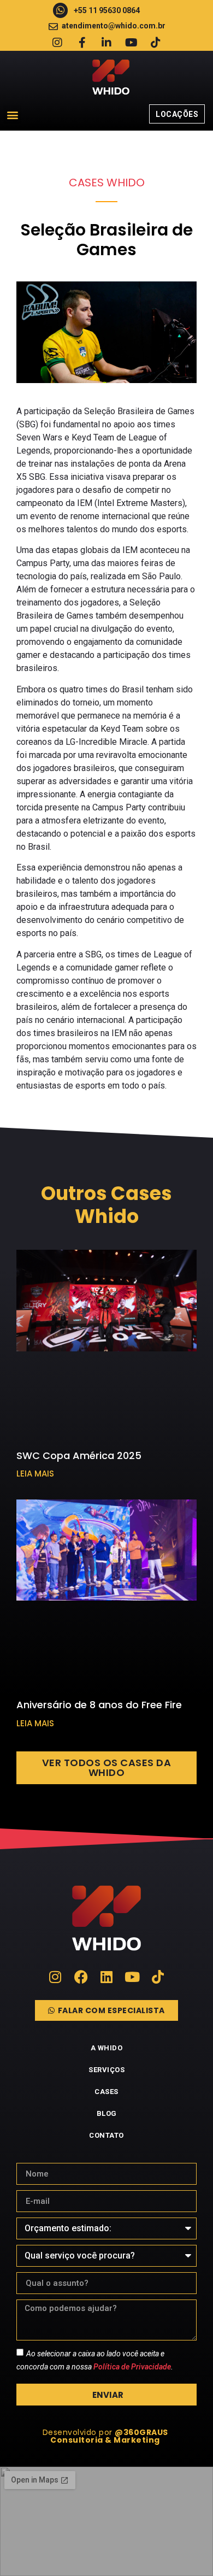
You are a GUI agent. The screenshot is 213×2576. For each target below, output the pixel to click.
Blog (107, 2113)
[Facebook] (81, 1977)
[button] (12, 114)
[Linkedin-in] (106, 43)
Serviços (106, 2070)
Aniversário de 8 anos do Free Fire (99, 1705)
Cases (106, 2092)
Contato (106, 2135)
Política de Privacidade (132, 2367)
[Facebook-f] (82, 43)
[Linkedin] (107, 1977)
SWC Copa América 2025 (79, 1455)
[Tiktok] (156, 43)
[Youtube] (131, 43)
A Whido (107, 2048)
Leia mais (35, 1474)
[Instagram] (57, 43)
